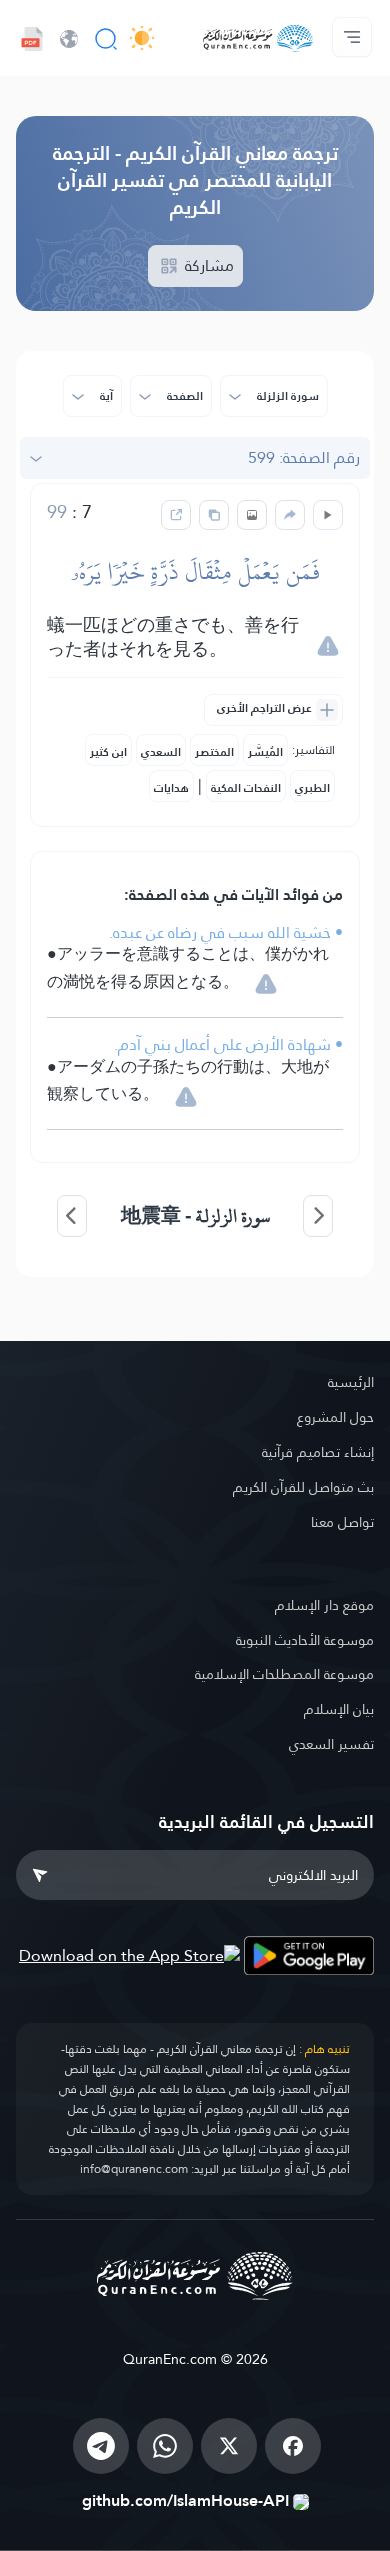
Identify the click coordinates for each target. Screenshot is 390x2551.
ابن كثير (108, 752)
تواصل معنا (342, 1522)
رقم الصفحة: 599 (304, 457)
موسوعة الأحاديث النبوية (305, 1640)
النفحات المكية (246, 788)
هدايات (171, 788)
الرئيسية (351, 1382)
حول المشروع (335, 1417)
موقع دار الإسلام (324, 1605)
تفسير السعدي (331, 1744)
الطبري (312, 788)
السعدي (161, 752)
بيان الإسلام (339, 1709)
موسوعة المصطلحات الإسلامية (284, 1674)
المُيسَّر (265, 752)
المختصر (214, 752)
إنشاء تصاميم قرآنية (318, 1452)
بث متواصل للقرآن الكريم (303, 1487)
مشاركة (207, 265)
